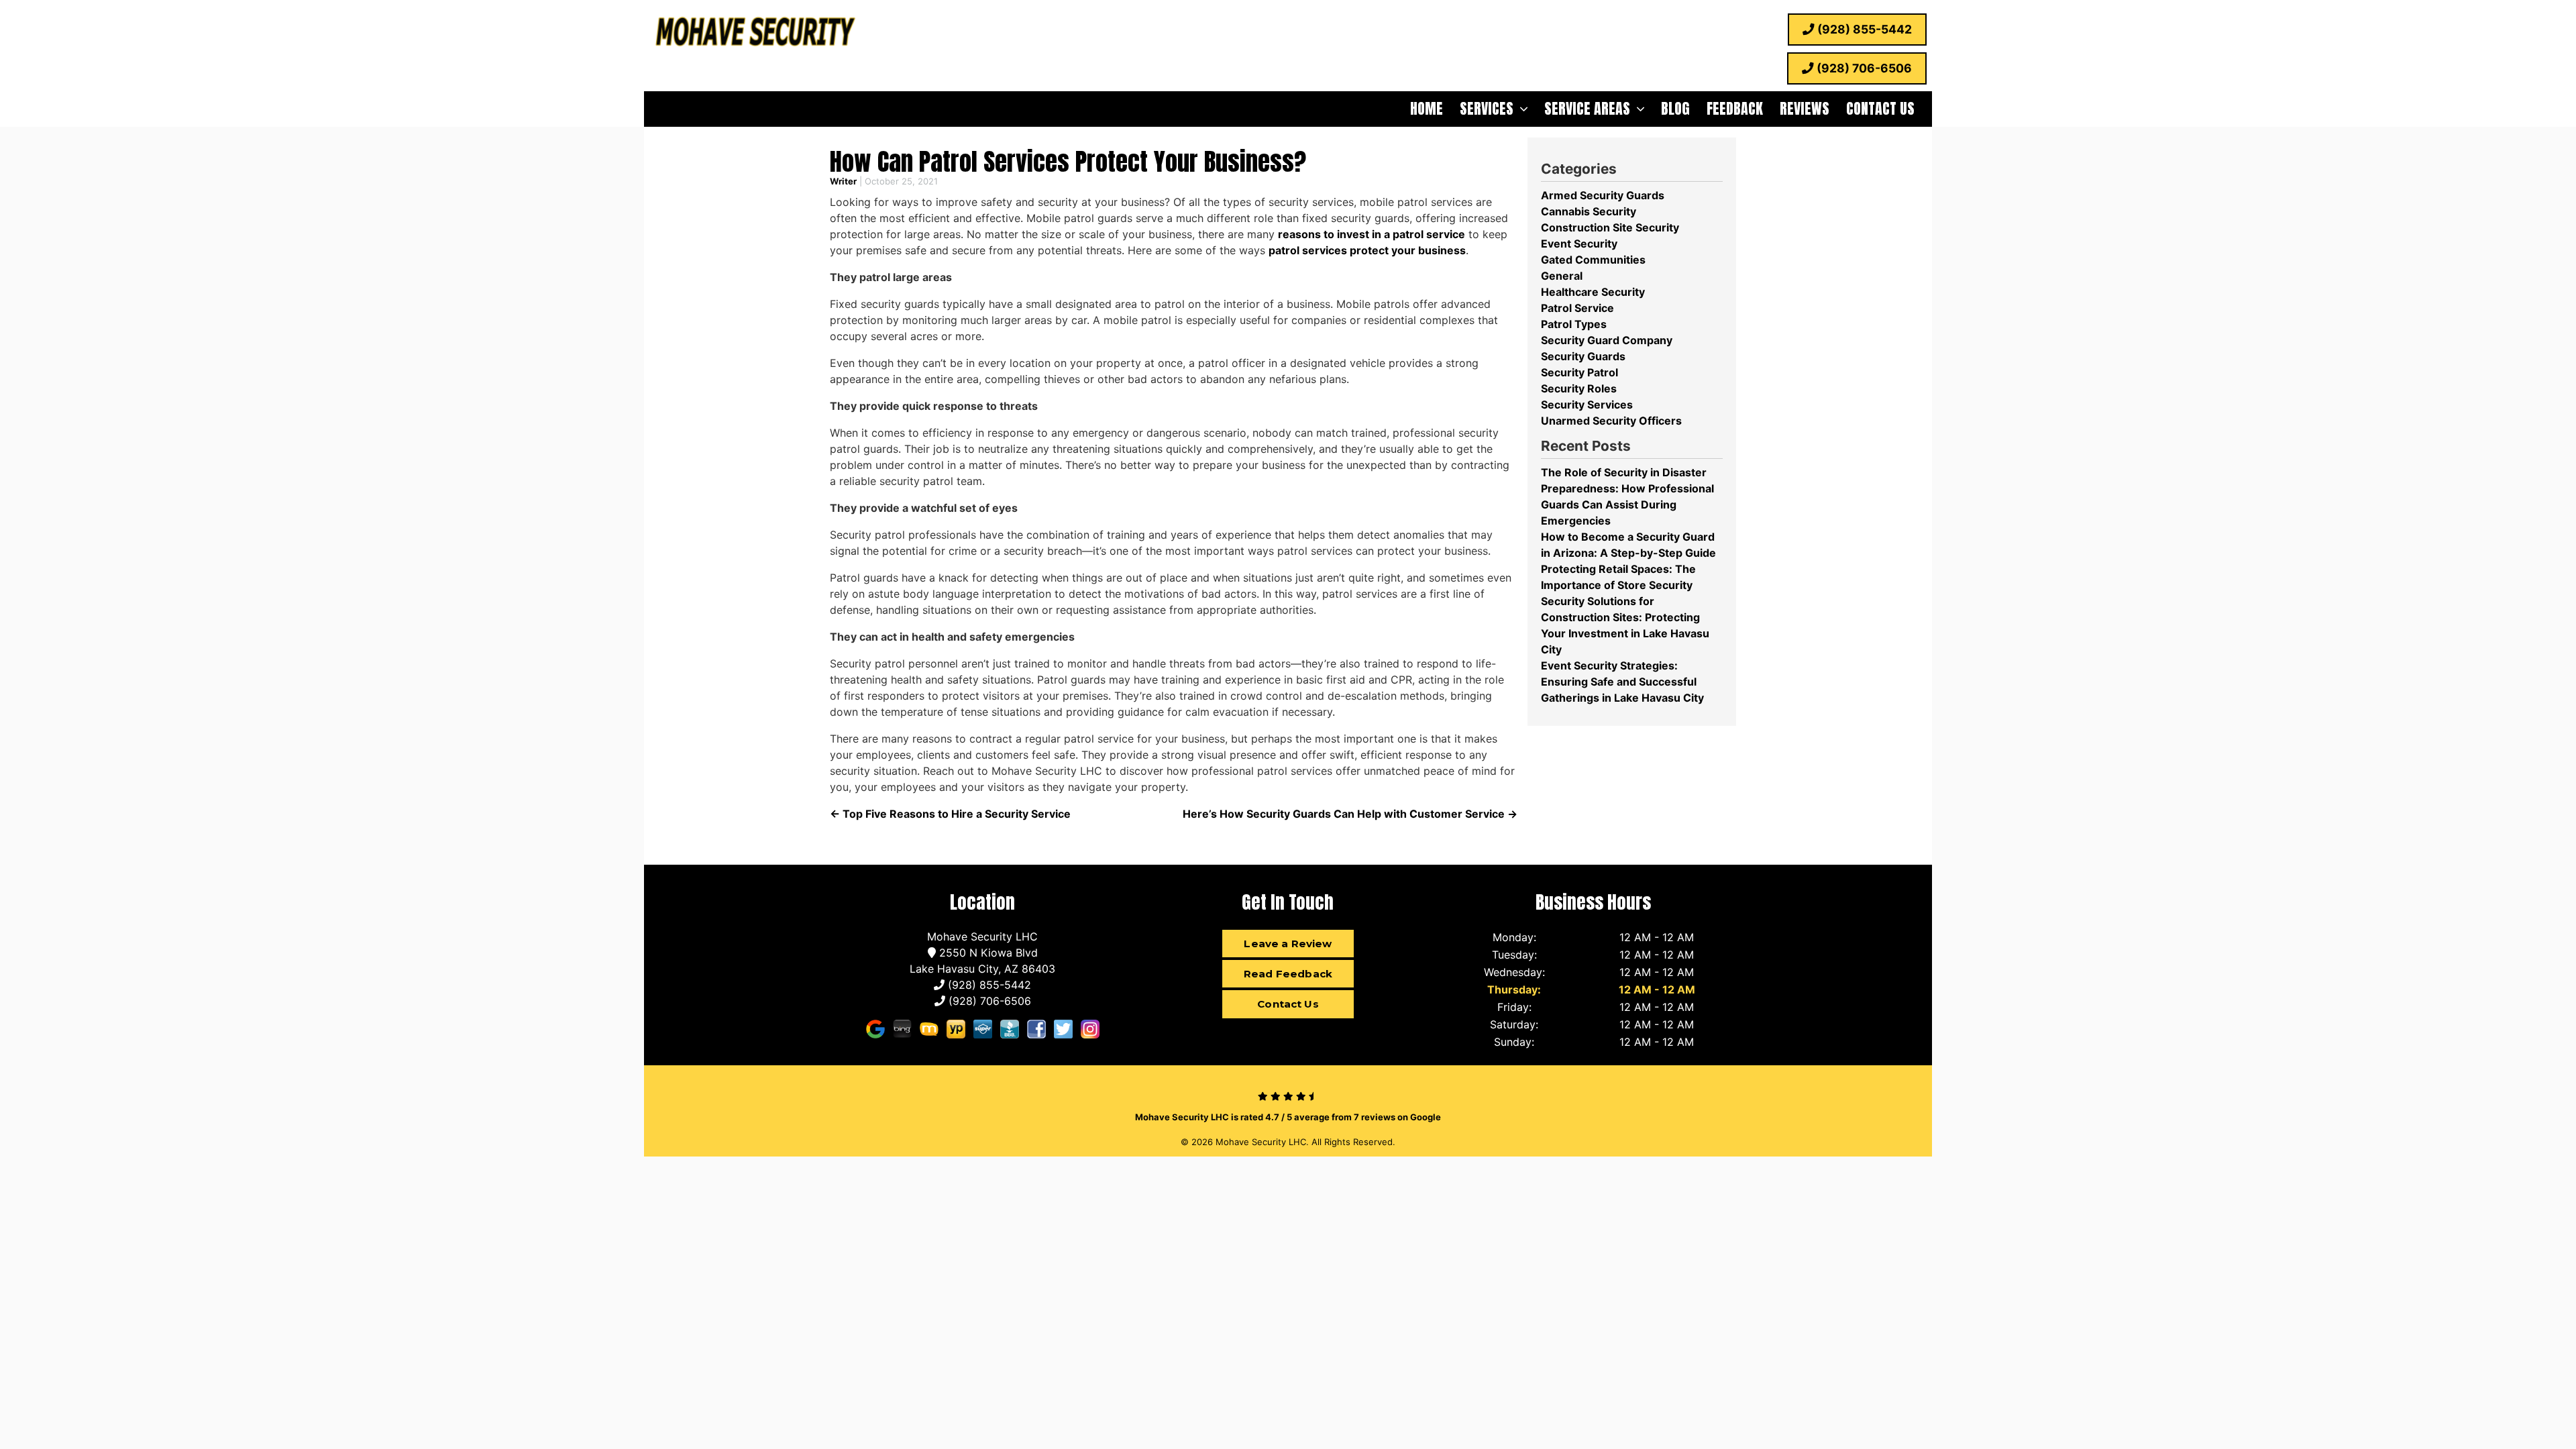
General (1562, 276)
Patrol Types (1574, 324)
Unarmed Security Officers (1611, 421)
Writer (843, 181)
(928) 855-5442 (1863, 29)
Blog (1675, 108)
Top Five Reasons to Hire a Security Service (950, 814)
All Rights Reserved (1352, 1142)
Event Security (1579, 244)
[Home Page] (755, 34)
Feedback (1735, 108)
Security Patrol (1579, 372)
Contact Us (1880, 108)
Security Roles (1579, 388)
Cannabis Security (1589, 211)
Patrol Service (1577, 308)
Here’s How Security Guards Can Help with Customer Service (1350, 814)
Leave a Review (1288, 944)
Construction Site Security (1610, 227)
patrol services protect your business (1367, 250)
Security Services (1587, 405)
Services (1487, 108)
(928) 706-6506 (1863, 68)
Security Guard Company (1607, 340)
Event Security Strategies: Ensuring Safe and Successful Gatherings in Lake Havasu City (1622, 682)
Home (1427, 108)
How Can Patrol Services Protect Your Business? (1068, 161)
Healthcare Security (1593, 292)
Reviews (1805, 108)
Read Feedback (1288, 974)
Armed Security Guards (1603, 195)
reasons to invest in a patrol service (1372, 234)
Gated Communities (1593, 260)
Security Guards (1583, 356)
